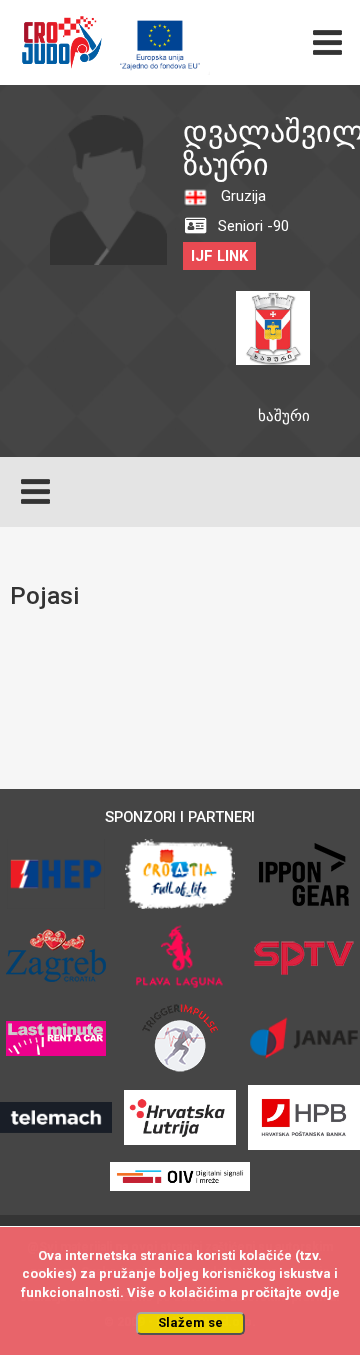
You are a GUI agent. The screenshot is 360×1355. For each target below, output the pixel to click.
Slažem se (190, 1322)
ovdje (322, 1292)
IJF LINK (219, 256)
